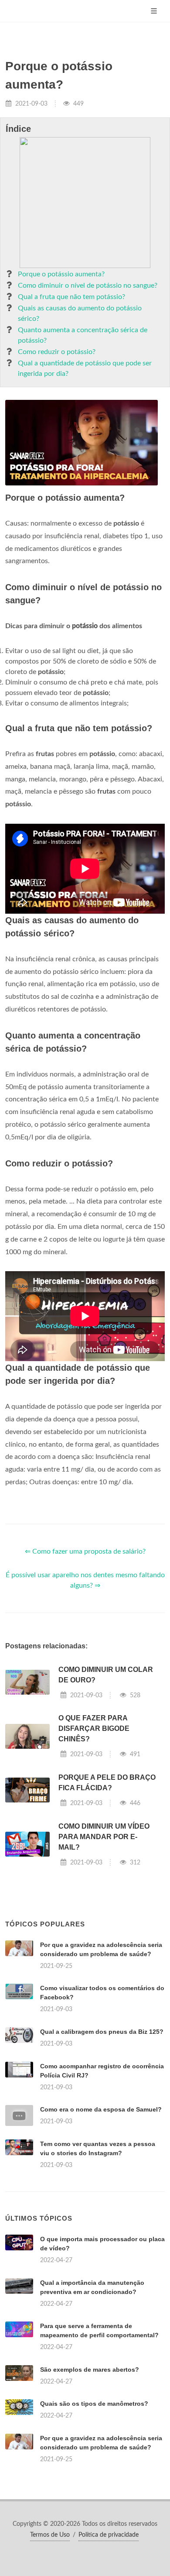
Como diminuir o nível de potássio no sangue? (88, 285)
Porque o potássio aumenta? (61, 274)
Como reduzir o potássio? (57, 352)
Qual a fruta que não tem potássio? (71, 297)
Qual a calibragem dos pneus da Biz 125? (102, 2032)
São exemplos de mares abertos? (90, 2370)
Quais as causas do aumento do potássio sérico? (80, 313)
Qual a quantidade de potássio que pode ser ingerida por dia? (85, 368)
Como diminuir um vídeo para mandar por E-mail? (104, 1837)
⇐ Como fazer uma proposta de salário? (85, 1551)
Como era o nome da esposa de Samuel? (101, 2109)
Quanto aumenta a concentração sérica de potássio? (83, 335)
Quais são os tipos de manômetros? (94, 2404)
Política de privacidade (109, 2535)
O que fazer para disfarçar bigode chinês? (94, 1728)
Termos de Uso (50, 2535)
